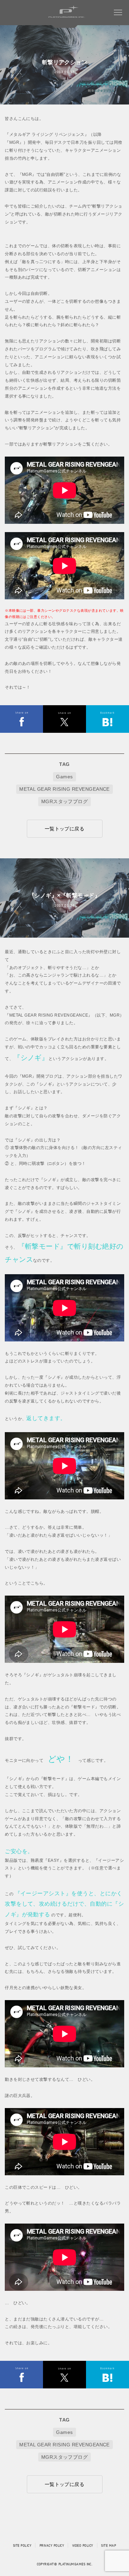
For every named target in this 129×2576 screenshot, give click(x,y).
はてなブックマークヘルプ (107, 719)
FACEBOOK (64, 719)
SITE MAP (109, 2545)
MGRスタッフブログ (65, 801)
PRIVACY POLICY (52, 2545)
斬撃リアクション (65, 62)
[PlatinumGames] (69, 18)
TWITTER (21, 719)
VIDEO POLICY (83, 2545)
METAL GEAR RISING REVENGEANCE (64, 789)
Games (64, 777)
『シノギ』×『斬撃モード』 (64, 896)
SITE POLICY (22, 2545)
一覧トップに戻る (65, 829)
